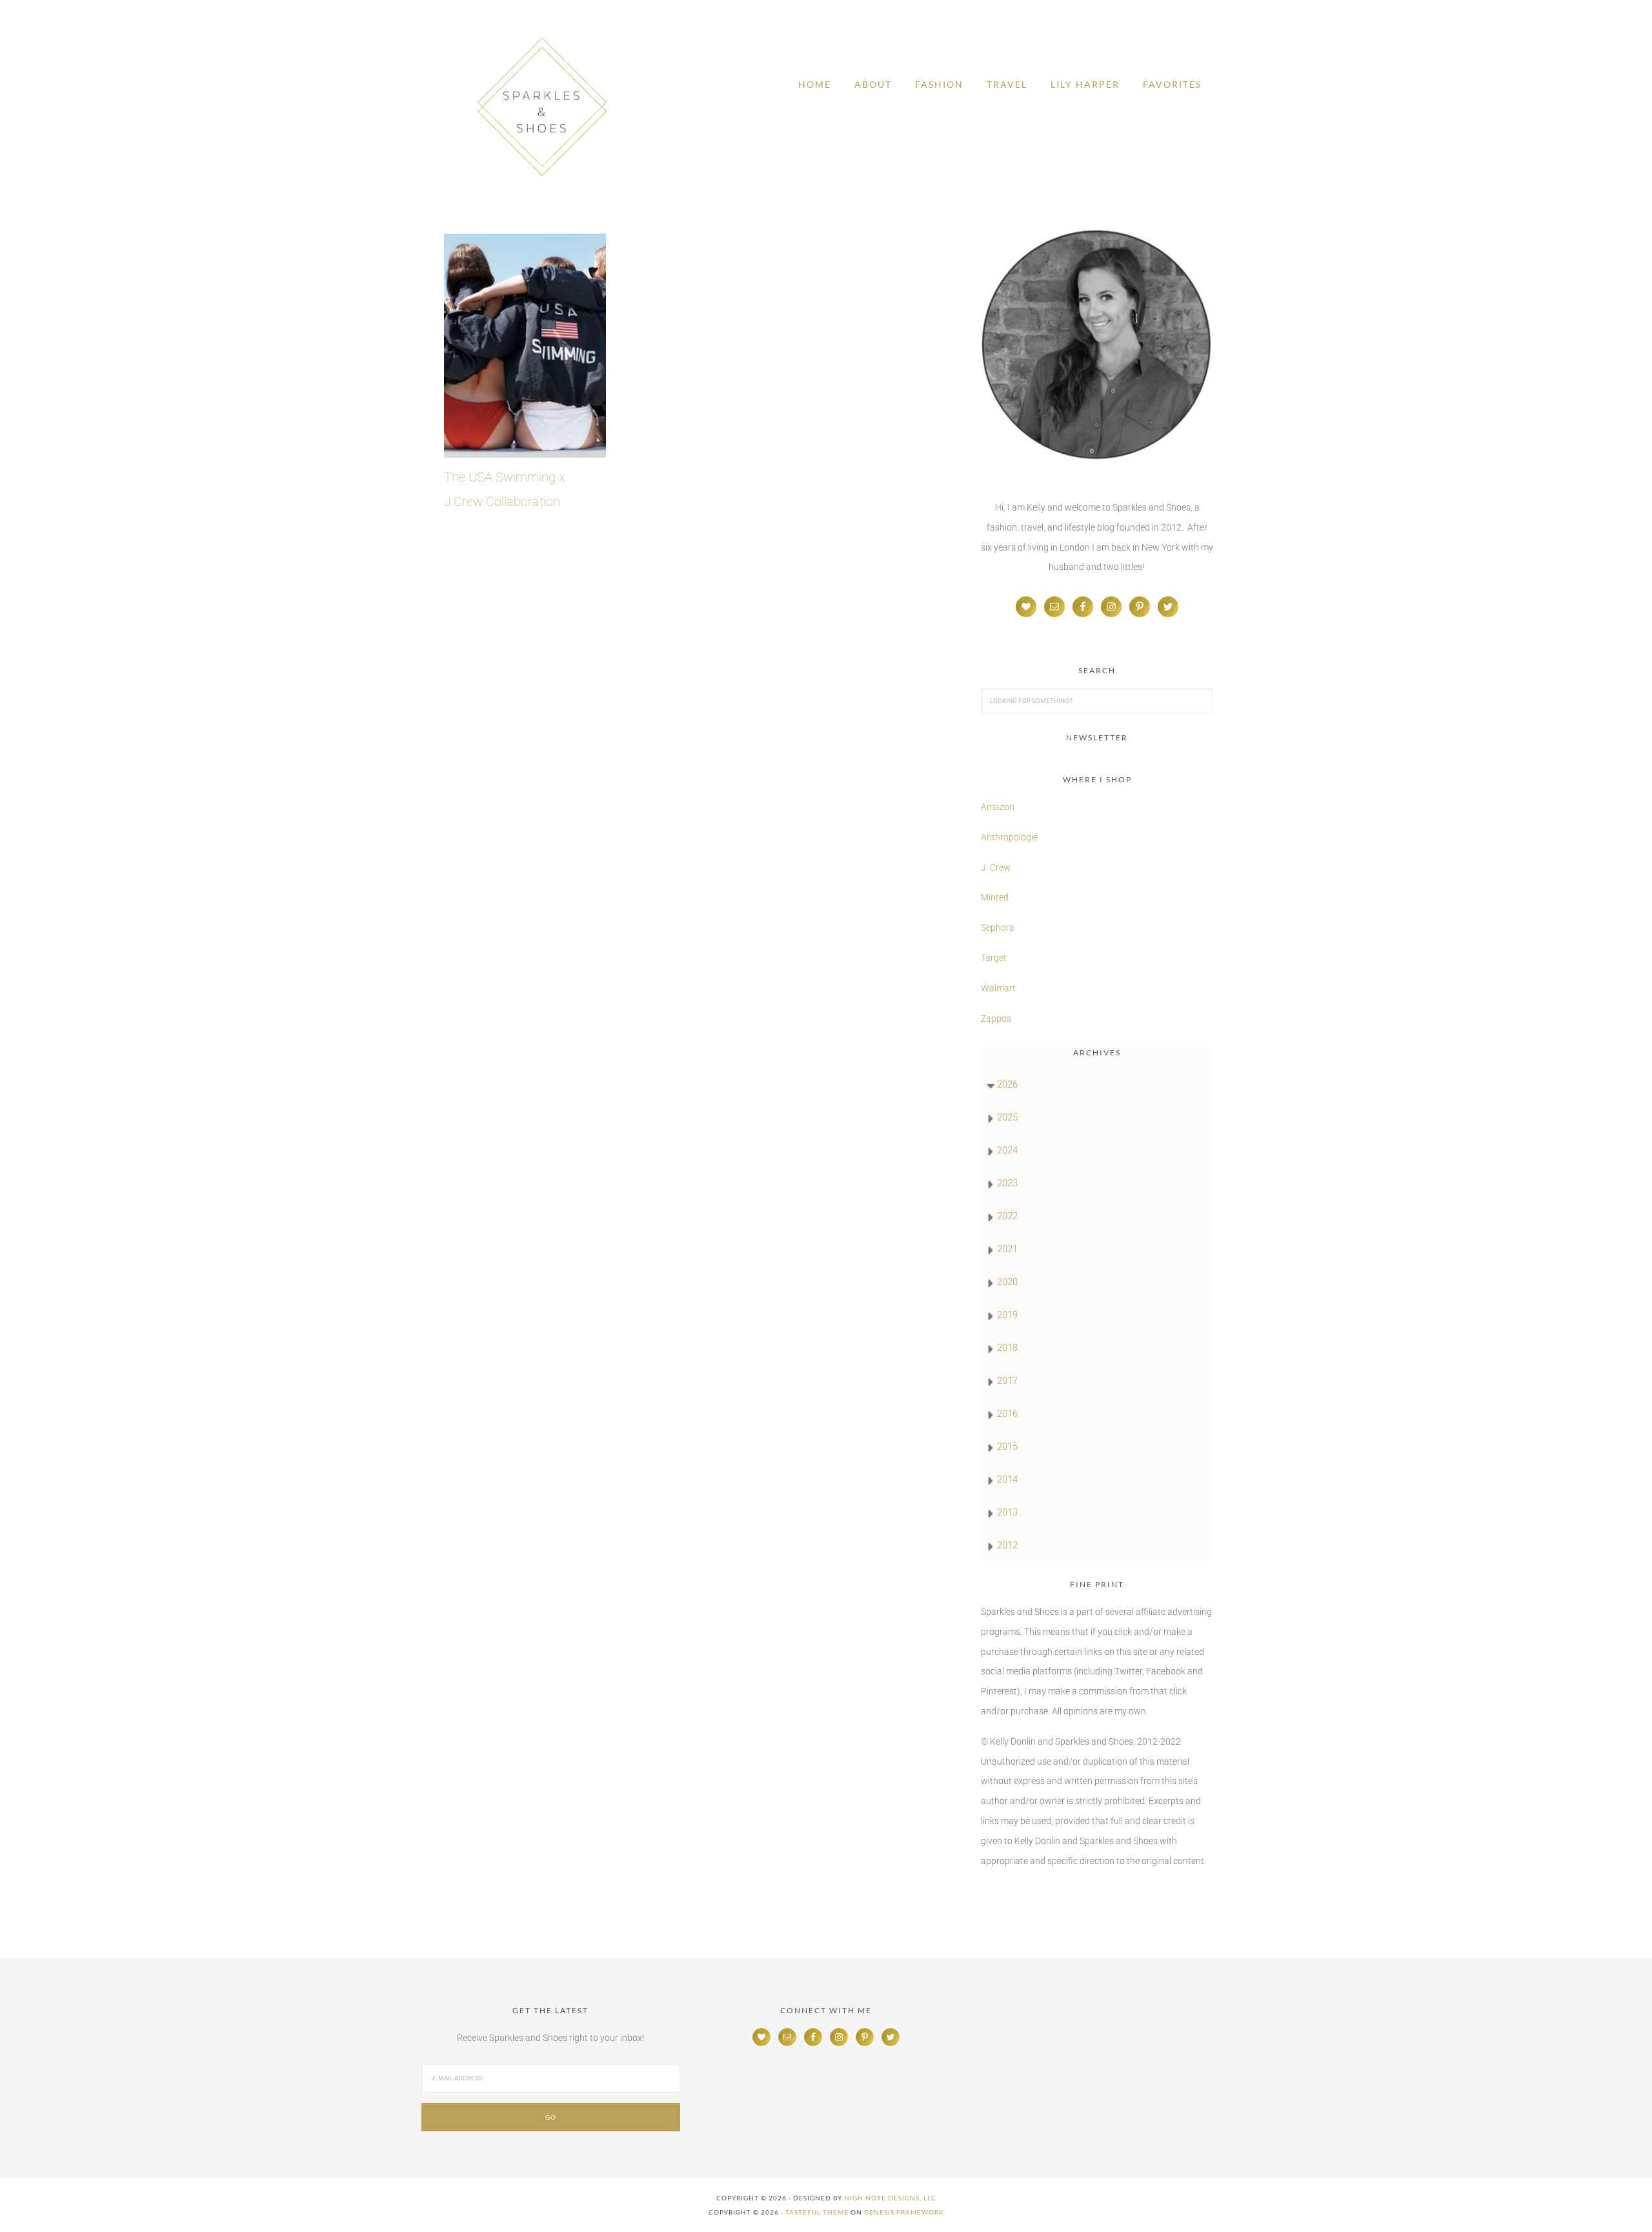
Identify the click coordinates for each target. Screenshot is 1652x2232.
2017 (1007, 1381)
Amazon (998, 807)
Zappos (996, 1019)
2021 (1007, 1249)
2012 (1007, 1545)
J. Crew (996, 867)
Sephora (998, 928)
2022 (1007, 1216)
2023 (1007, 1183)
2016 (1007, 1414)
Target (994, 958)
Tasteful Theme (817, 2212)
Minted (996, 897)
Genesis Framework (904, 2212)
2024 (1007, 1150)
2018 (1007, 1348)
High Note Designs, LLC (890, 2198)
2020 (1007, 1282)
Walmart (998, 988)
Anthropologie (1009, 837)
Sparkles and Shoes (542, 107)
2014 (1007, 1479)
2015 (1007, 1446)
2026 (1007, 1084)
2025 (1007, 1117)
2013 (1007, 1512)
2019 (1007, 1315)
